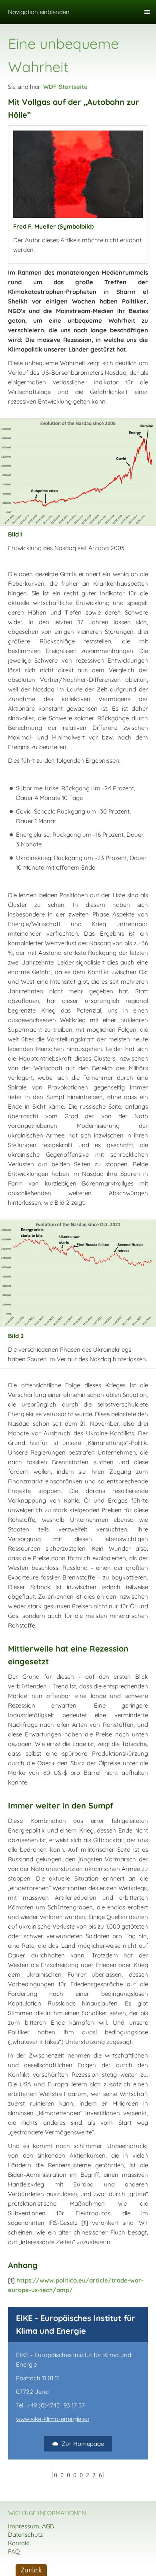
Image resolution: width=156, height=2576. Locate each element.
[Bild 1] (78, 472)
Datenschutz (25, 2535)
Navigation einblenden (39, 12)
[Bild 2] (78, 1274)
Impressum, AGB (31, 2526)
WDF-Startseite (65, 87)
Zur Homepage (83, 2444)
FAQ (14, 2551)
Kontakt (19, 2543)
